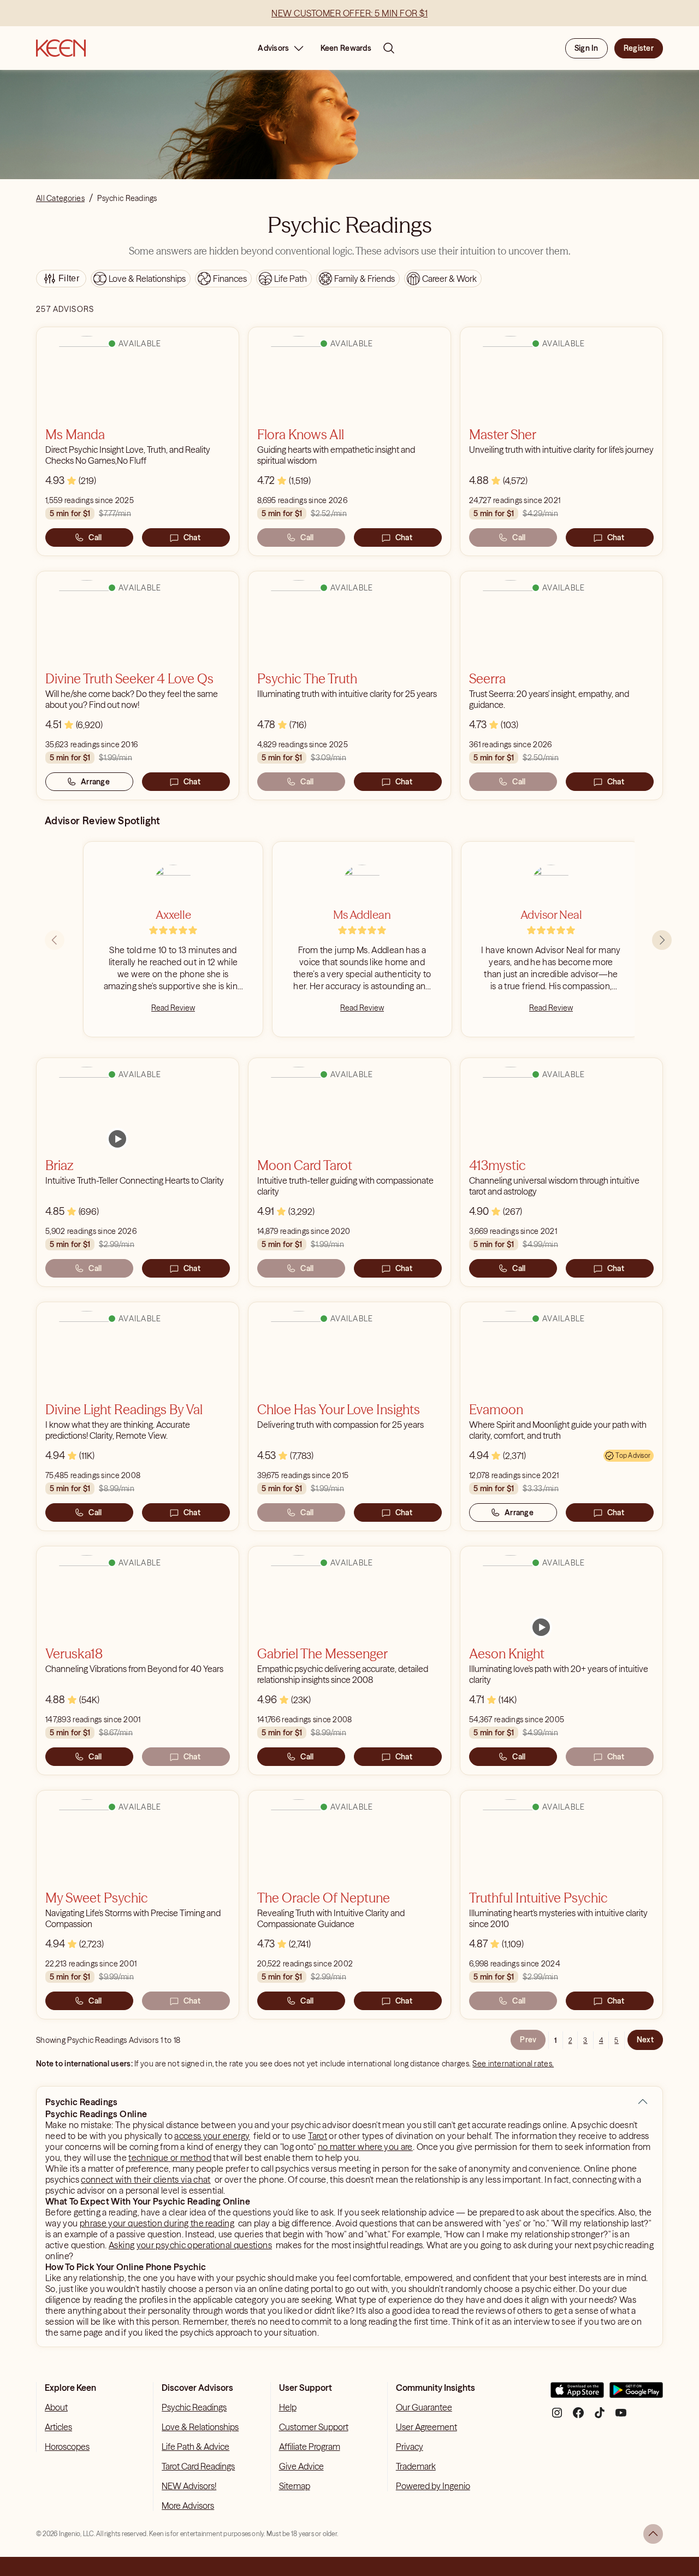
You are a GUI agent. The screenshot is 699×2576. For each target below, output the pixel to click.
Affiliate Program (310, 2447)
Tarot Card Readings (198, 2466)
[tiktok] (600, 2417)
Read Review (173, 1008)
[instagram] (557, 2417)
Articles (58, 2427)
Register (639, 48)
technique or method (170, 2158)
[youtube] (621, 2417)
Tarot (318, 2136)
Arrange (95, 782)
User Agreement (426, 2427)
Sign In (587, 48)
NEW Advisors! (189, 2486)
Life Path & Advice (196, 2447)
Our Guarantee (424, 2407)
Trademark (416, 2466)
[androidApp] (636, 2394)
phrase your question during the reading (157, 2223)
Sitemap (295, 2486)
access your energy (212, 2136)
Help (288, 2407)
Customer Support (314, 2427)
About (56, 2407)
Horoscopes (67, 2447)
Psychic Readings (194, 2407)
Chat (192, 537)
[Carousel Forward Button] (662, 940)
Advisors (273, 48)
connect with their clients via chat (146, 2179)
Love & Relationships (200, 2427)
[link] (117, 1139)
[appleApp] (577, 2394)
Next (645, 2040)
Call (95, 537)
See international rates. (513, 2064)
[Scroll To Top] (653, 2534)
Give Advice (301, 2466)
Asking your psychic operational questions (190, 2245)
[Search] (389, 48)
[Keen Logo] (61, 48)
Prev (528, 2040)
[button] (643, 2102)
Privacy (410, 2447)
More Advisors (188, 2506)
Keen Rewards (346, 48)
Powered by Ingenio (433, 2486)
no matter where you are (365, 2147)
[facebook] (578, 2417)
